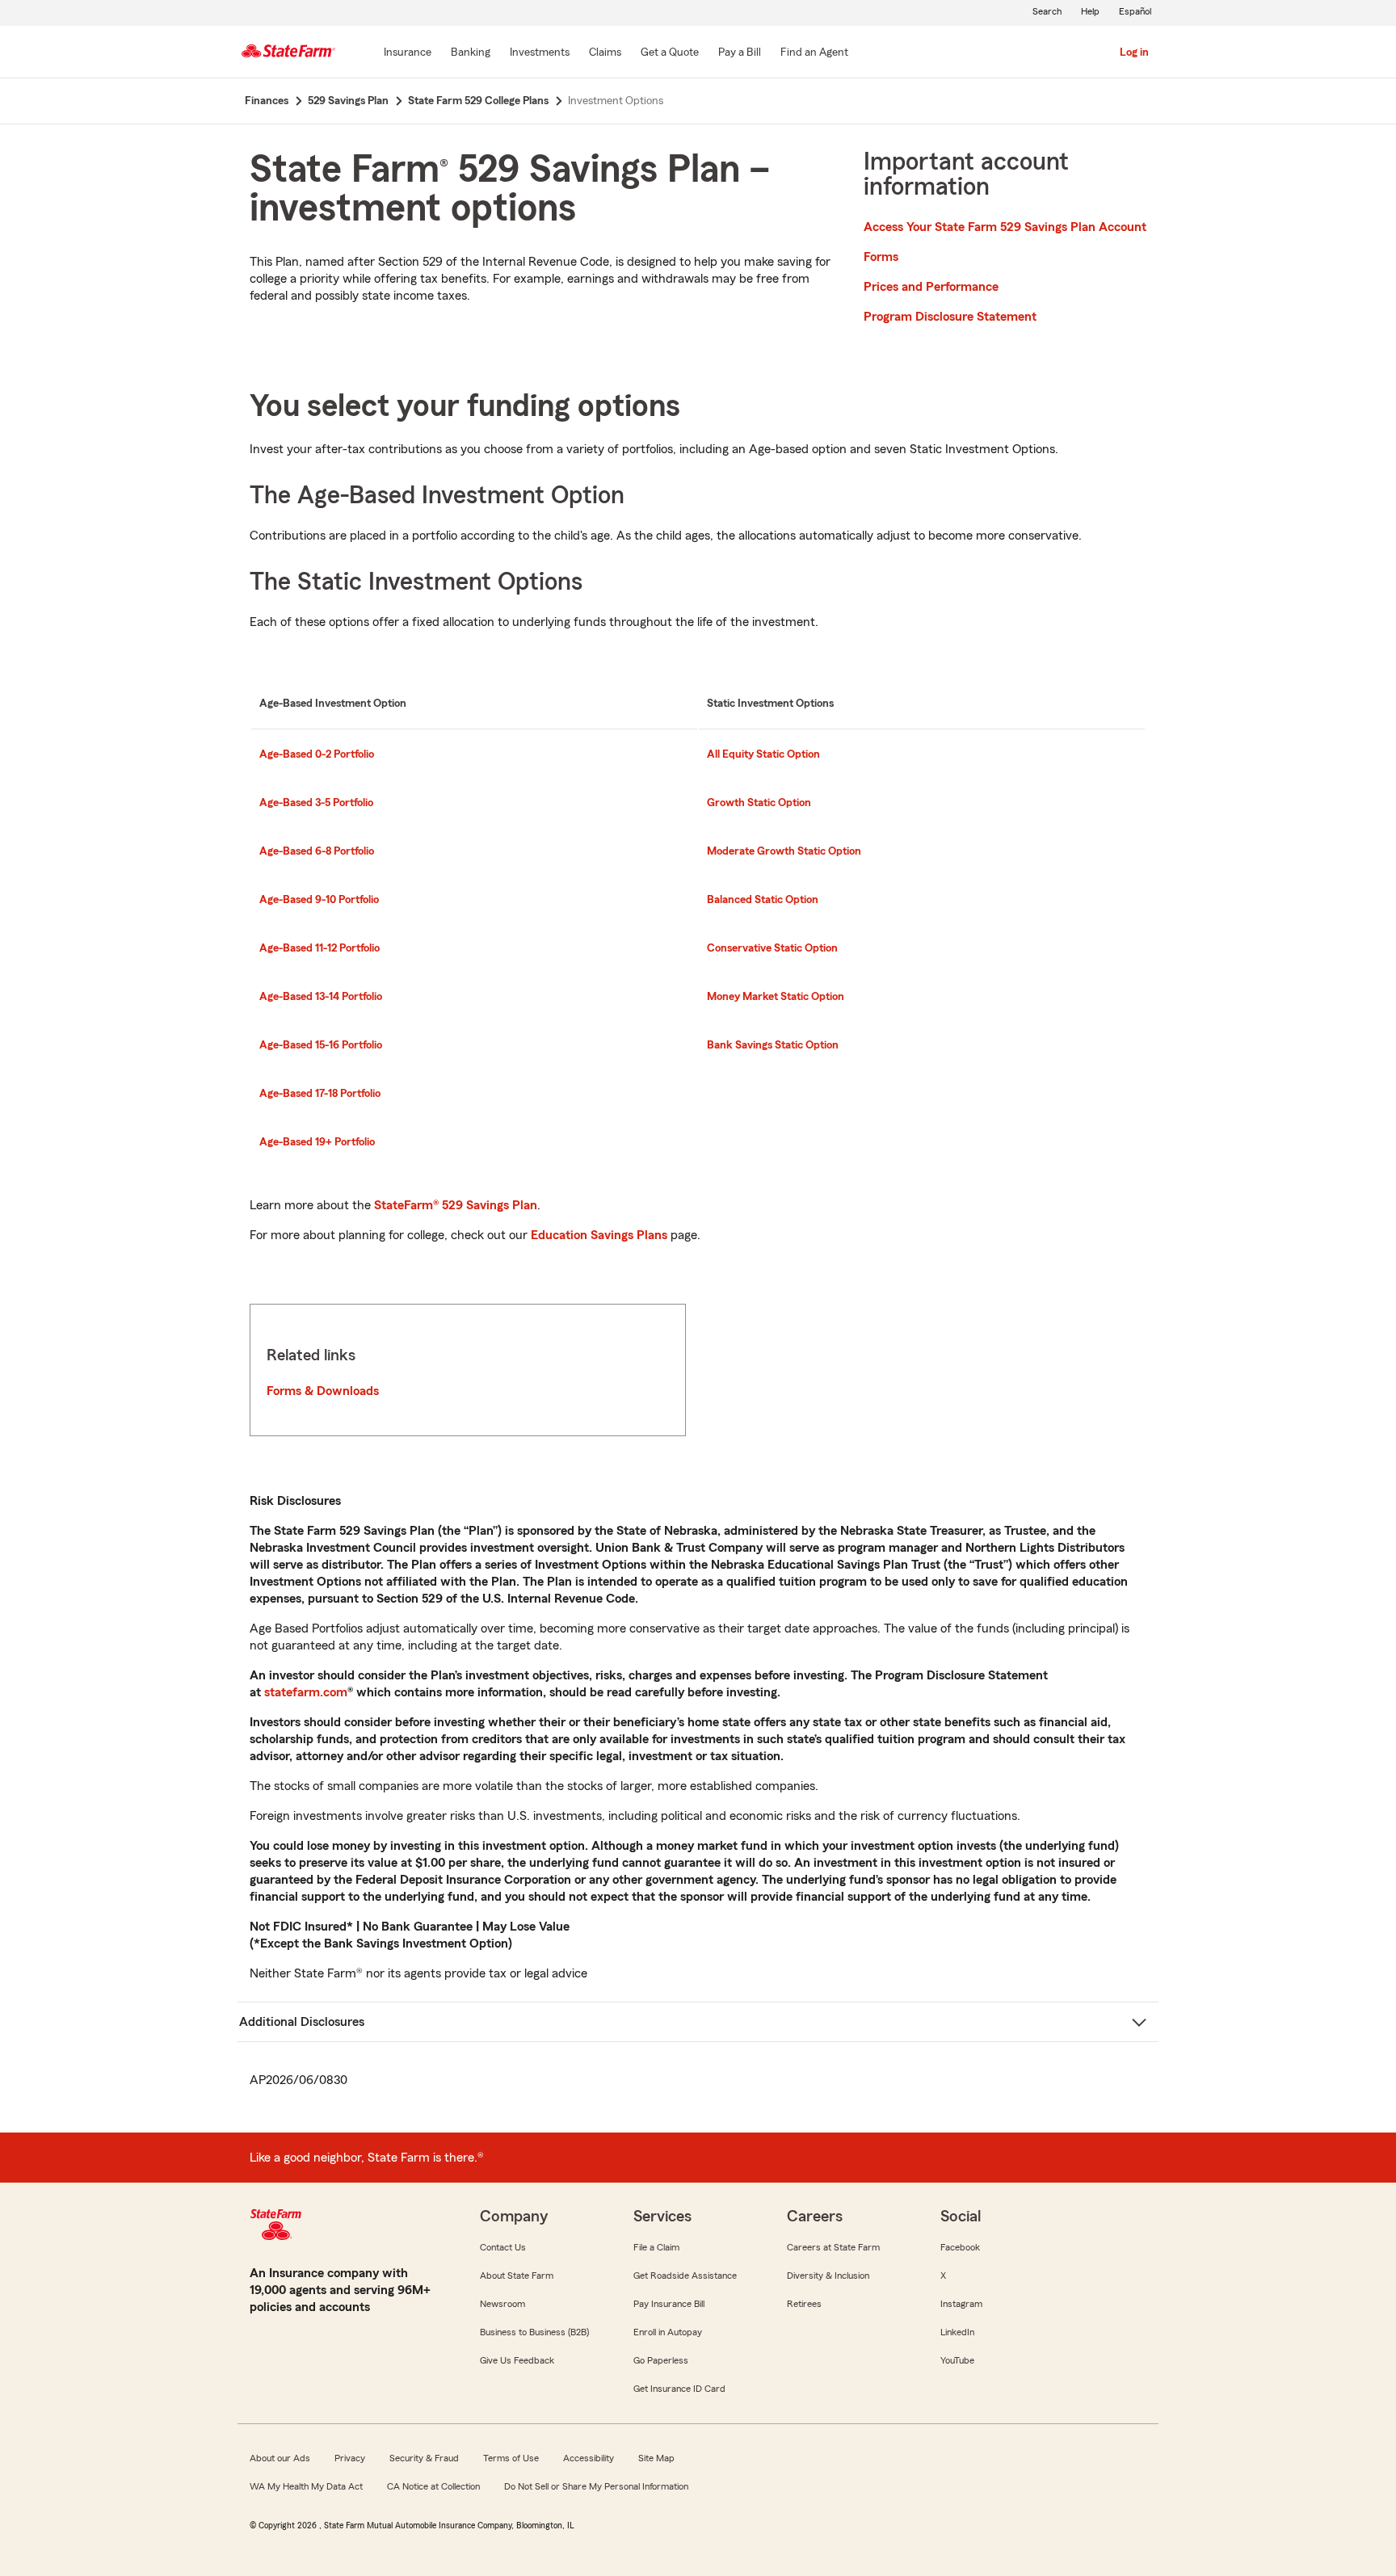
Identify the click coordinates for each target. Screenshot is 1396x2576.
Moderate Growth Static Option (784, 851)
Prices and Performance (931, 287)
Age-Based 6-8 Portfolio (317, 851)
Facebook (960, 2247)
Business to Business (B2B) (534, 2332)
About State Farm (517, 2276)
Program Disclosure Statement (950, 317)
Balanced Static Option (763, 900)
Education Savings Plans (599, 1235)
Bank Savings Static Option (773, 1045)
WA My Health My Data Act (306, 2486)
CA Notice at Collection (433, 2486)
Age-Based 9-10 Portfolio (319, 900)
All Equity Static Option (763, 754)
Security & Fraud (424, 2458)
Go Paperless (661, 2360)
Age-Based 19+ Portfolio (317, 1142)
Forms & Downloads (323, 1391)
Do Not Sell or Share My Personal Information (596, 2486)
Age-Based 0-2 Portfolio (317, 754)
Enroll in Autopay (668, 2332)
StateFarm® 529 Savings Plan (456, 1205)
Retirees (804, 2304)
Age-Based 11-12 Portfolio (320, 948)
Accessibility (589, 2458)
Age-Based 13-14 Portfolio (321, 997)
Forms (881, 257)
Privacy (350, 2458)
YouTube (957, 2360)
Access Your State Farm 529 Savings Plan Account (1005, 227)
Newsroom (502, 2304)
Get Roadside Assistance (685, 2276)
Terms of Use (511, 2458)
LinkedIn (957, 2332)
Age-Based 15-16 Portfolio (321, 1045)
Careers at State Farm (833, 2247)
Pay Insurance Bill (669, 2304)
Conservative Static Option (772, 948)
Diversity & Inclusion (828, 2276)
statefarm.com (306, 1692)
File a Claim (656, 2247)
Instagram (961, 2304)
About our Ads (280, 2458)
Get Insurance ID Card (679, 2389)
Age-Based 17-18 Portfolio (320, 1094)
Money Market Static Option (776, 997)
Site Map (656, 2458)
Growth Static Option (759, 803)
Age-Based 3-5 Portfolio (316, 803)
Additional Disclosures (302, 2022)
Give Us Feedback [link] (517, 2360)
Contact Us (503, 2247)
